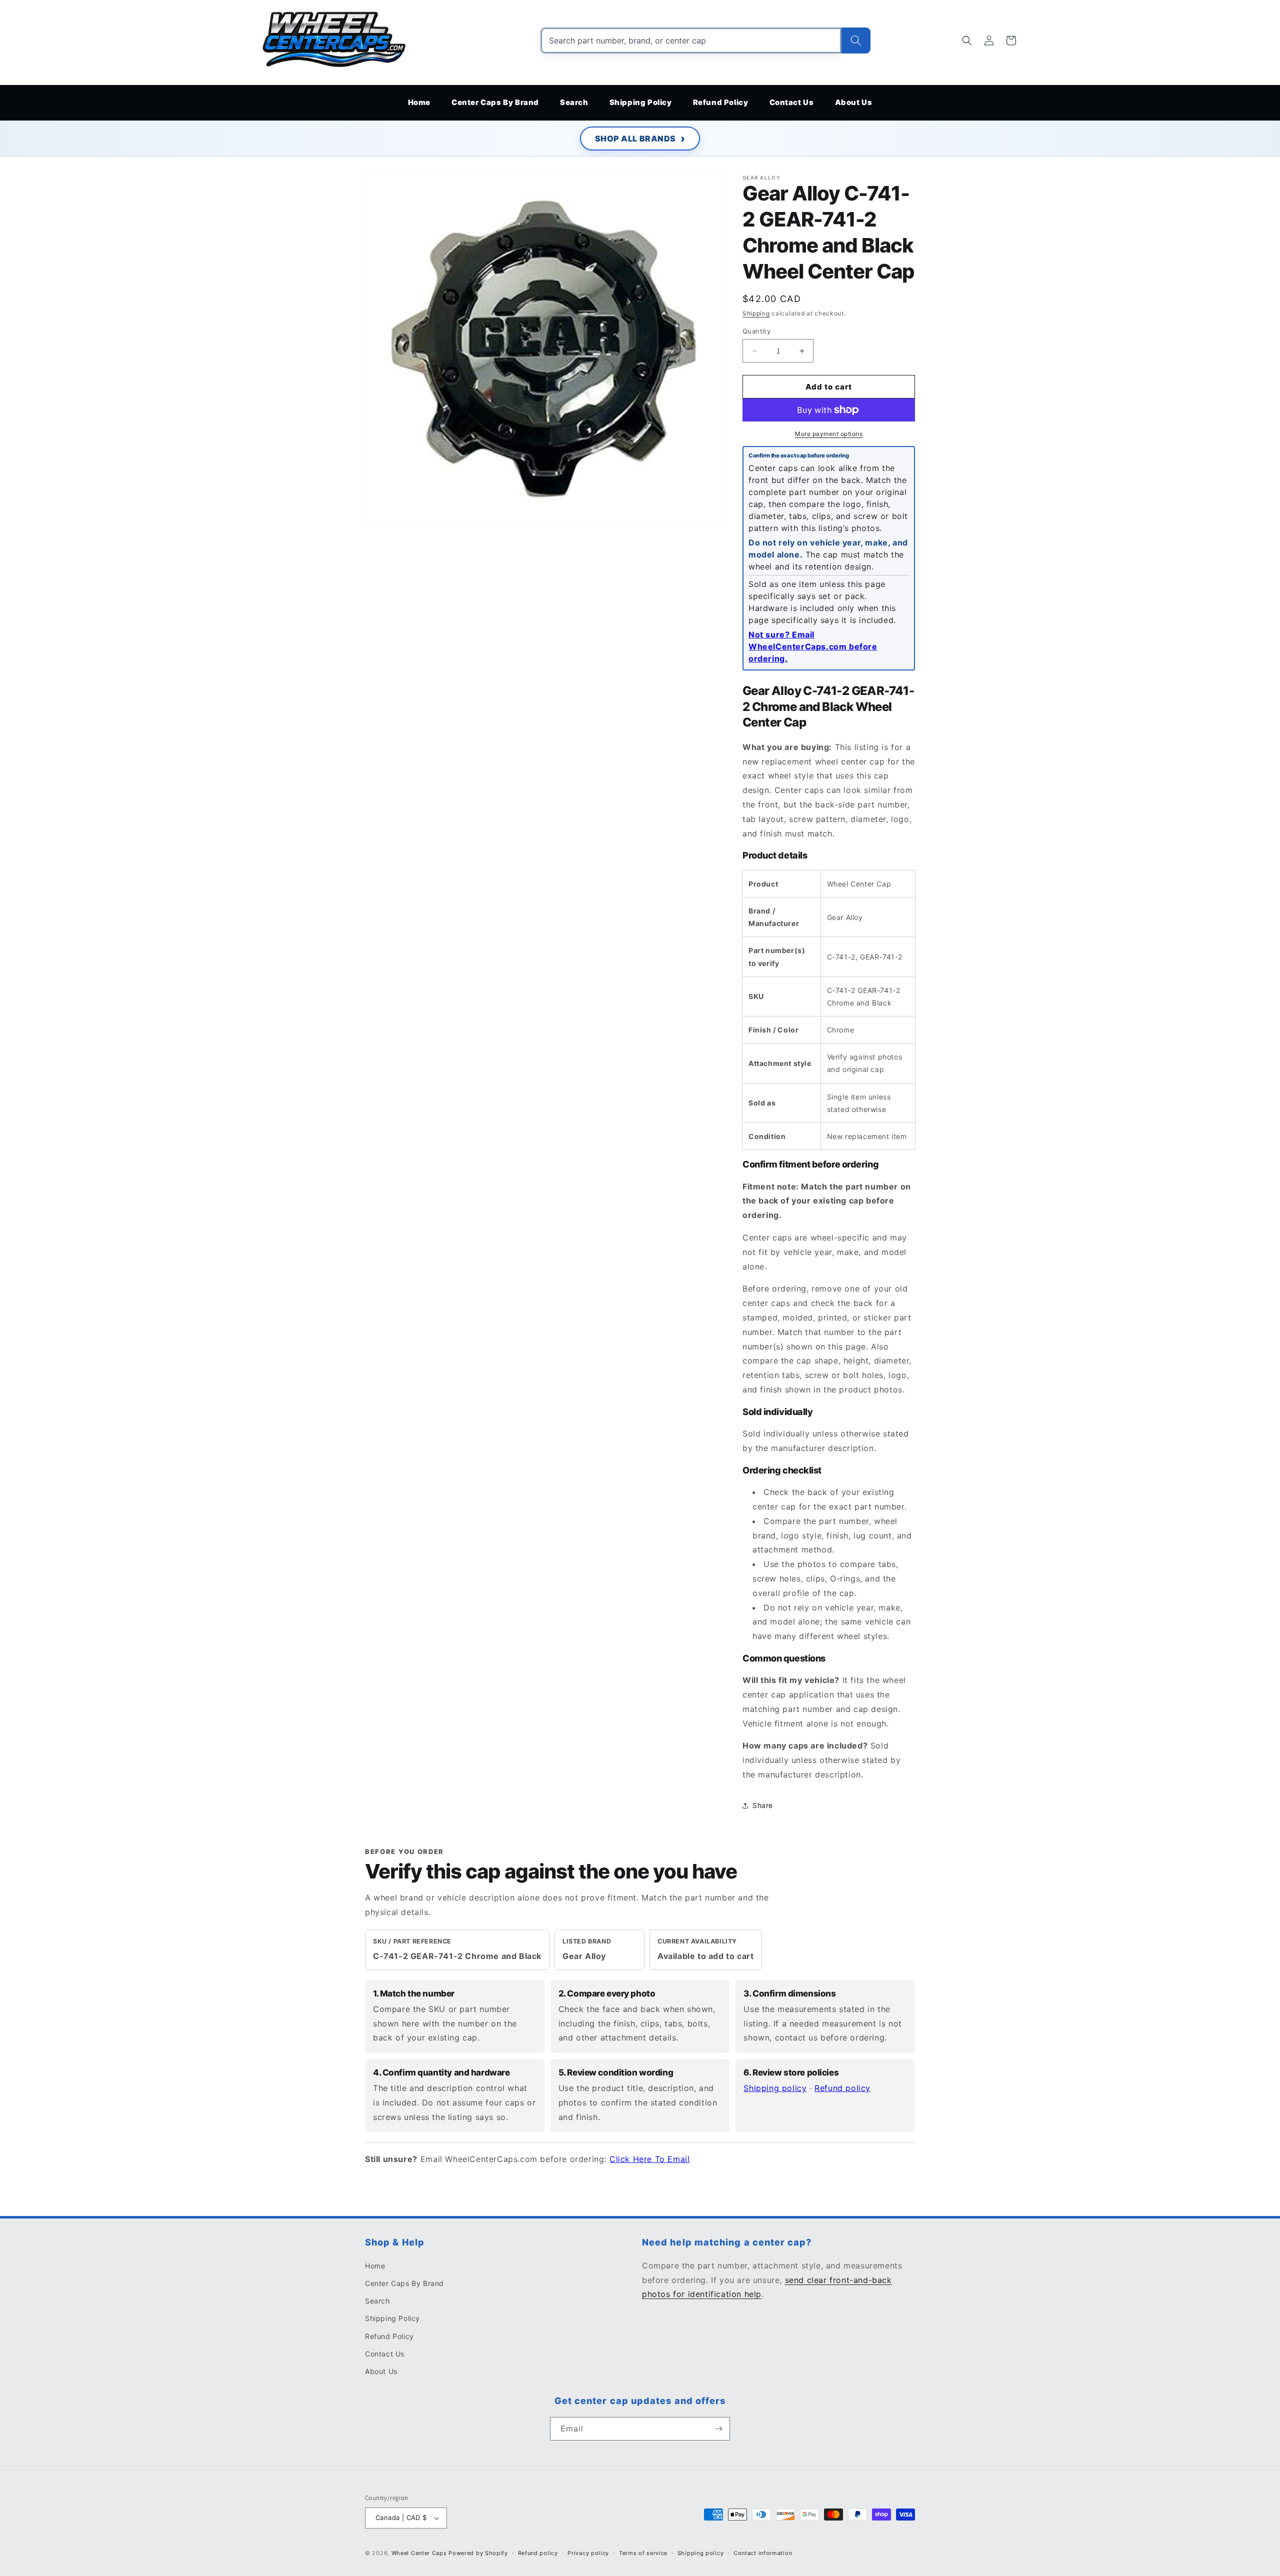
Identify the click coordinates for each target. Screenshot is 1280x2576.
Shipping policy (775, 2088)
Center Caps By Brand (404, 2283)
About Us (381, 2371)
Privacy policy (588, 2553)
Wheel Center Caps (419, 2553)
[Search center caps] (856, 40)
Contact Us (385, 2354)
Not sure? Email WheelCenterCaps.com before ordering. (813, 646)
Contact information (763, 2553)
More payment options (829, 434)
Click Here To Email (649, 2159)
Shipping (756, 313)
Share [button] (763, 1805)
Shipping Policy (392, 2318)
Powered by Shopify (478, 2553)
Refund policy (842, 2088)
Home (375, 2266)
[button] (967, 40)
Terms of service (643, 2553)
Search (377, 2301)
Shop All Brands (635, 138)
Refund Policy (389, 2336)
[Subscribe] (718, 2429)
